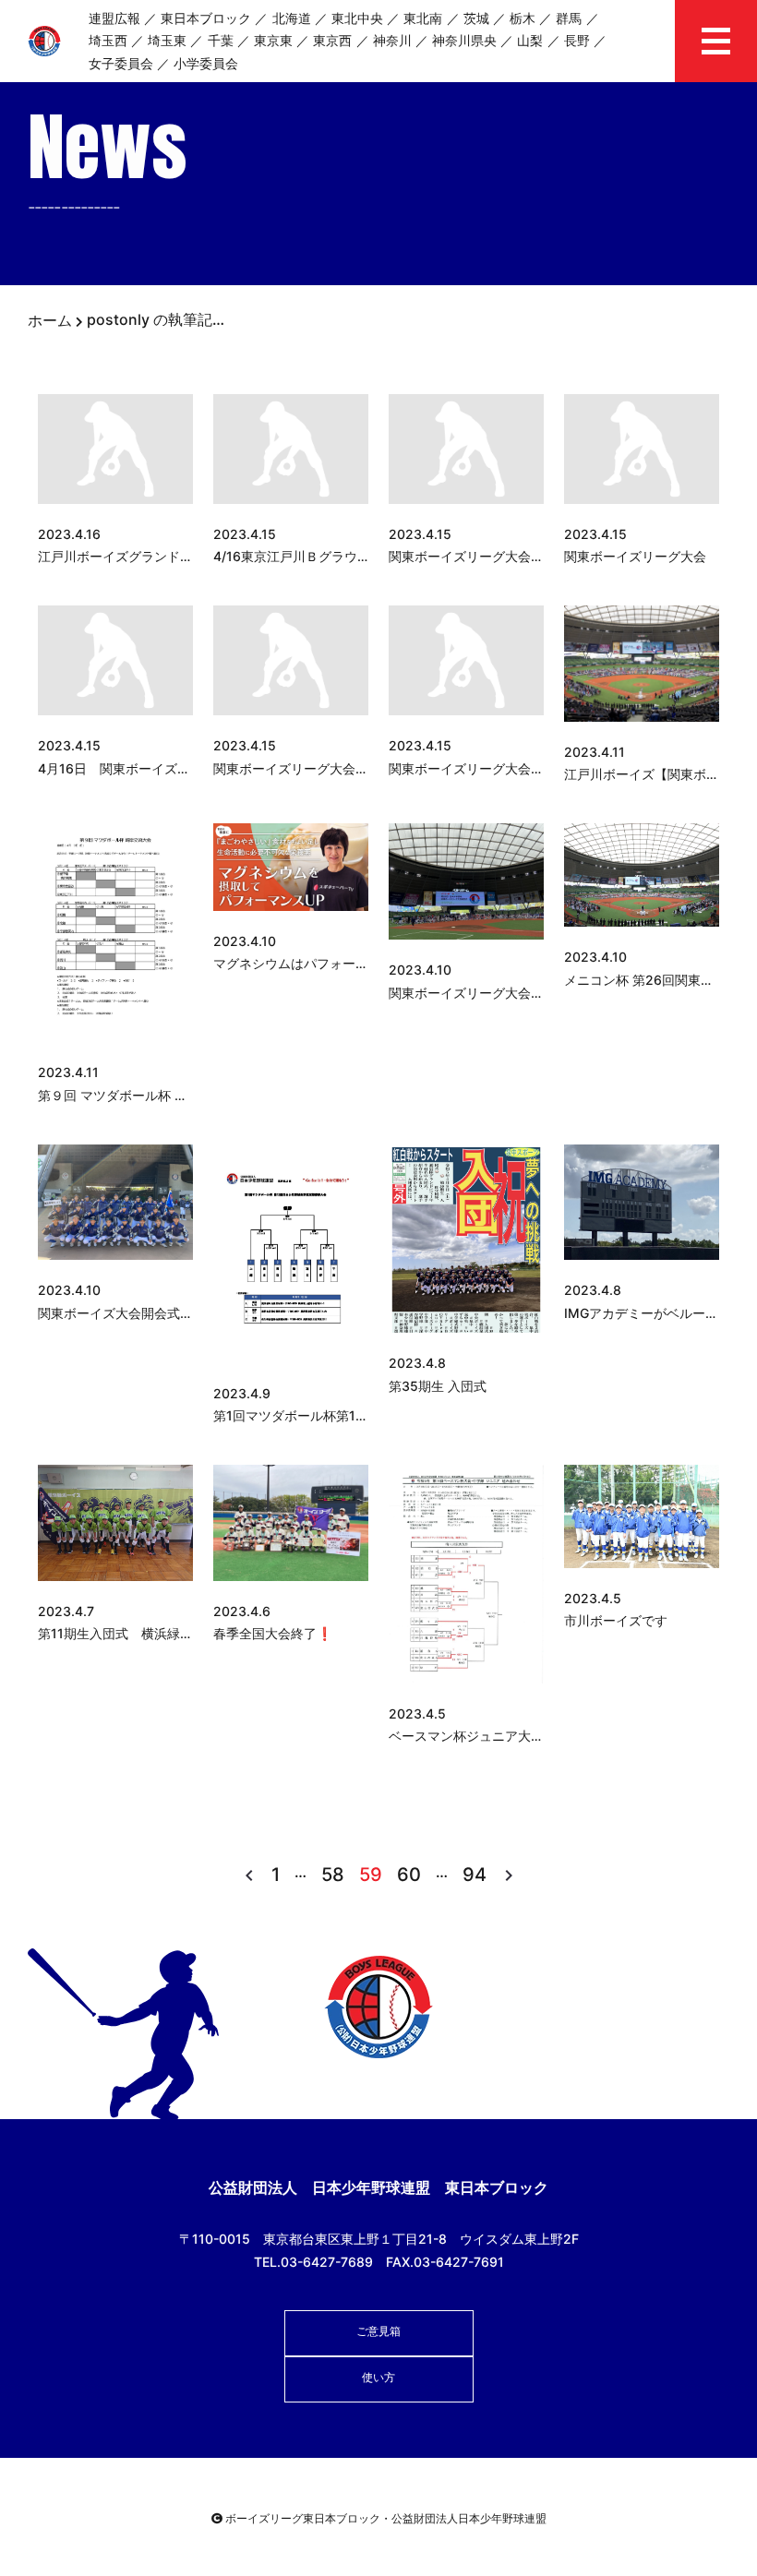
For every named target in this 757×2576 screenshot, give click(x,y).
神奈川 (392, 40)
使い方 (378, 2377)
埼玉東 (167, 40)
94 (475, 1875)
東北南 (423, 18)
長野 (577, 40)
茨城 (476, 18)
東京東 (273, 40)
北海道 (292, 18)
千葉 (221, 40)
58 (333, 1875)
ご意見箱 (378, 2331)
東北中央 (357, 18)
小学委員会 (206, 63)
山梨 (530, 40)
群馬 (569, 18)
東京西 (332, 40)
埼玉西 (108, 40)
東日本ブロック (206, 18)
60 (409, 1875)
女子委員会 (121, 63)
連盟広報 (114, 18)
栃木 (523, 18)
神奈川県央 (464, 40)
